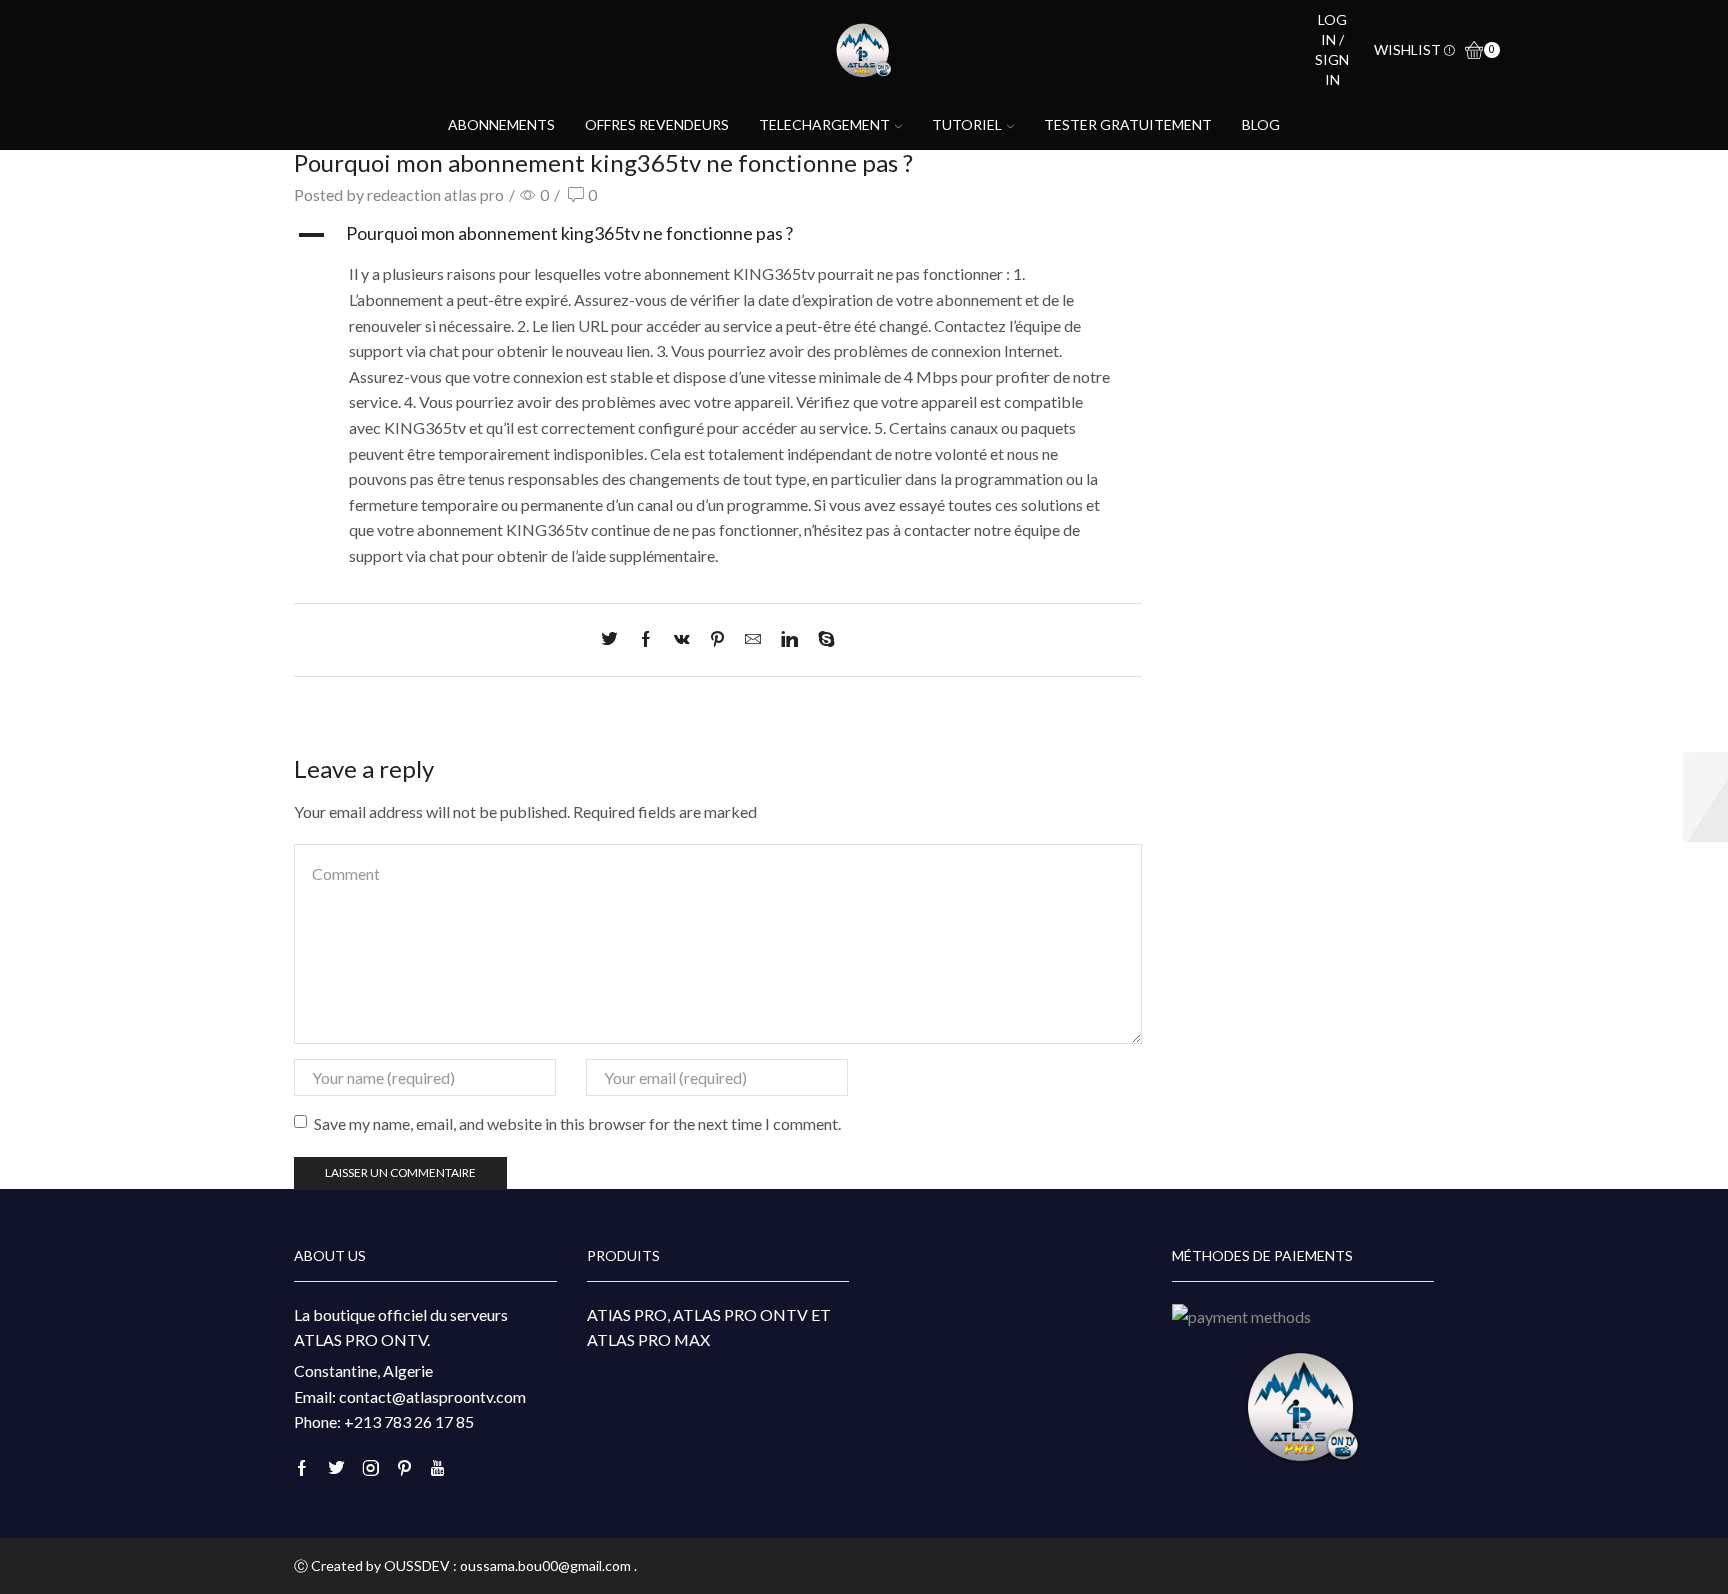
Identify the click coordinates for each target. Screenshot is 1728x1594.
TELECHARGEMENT (824, 124)
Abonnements (501, 124)
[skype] (821, 639)
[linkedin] (789, 639)
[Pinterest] (717, 639)
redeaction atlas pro (435, 194)
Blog (1261, 124)
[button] (718, 235)
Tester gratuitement (1128, 124)
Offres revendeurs (657, 124)
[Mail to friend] (753, 639)
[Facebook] (646, 639)
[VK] (682, 639)
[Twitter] (614, 639)
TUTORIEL (967, 124)
